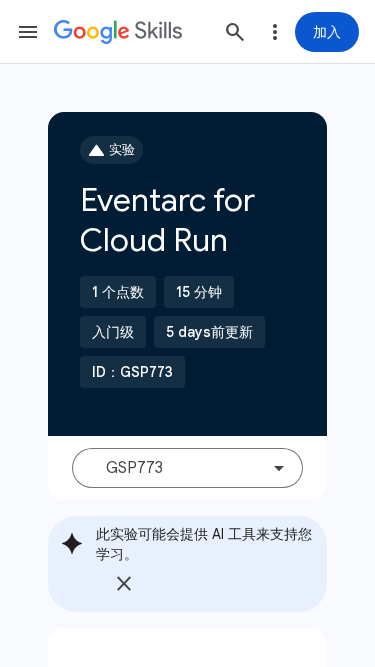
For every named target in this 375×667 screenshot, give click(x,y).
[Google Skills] (118, 32)
